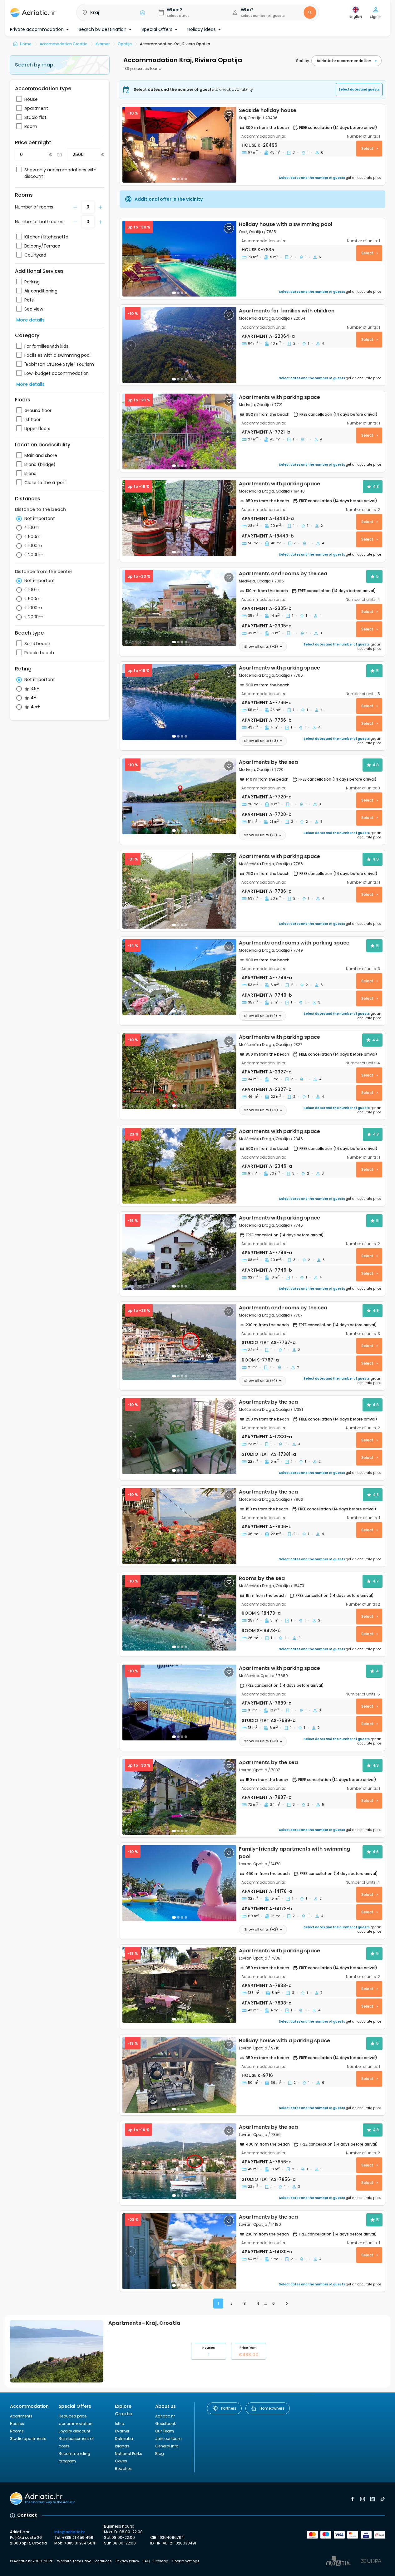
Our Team (165, 2431)
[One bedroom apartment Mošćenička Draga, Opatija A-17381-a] (179, 1436)
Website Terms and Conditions (84, 2561)
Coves (121, 2461)
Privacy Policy (127, 2561)
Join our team (168, 2439)
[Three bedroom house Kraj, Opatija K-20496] (179, 145)
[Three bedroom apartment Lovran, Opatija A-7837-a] (179, 1797)
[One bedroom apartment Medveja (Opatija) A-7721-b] (179, 432)
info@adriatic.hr (70, 2532)
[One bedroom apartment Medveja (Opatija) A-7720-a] (179, 796)
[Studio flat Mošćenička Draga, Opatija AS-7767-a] (179, 1342)
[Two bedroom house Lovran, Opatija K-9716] (179, 2075)
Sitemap (161, 2561)
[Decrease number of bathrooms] (75, 207)
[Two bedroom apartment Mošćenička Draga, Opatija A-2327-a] (179, 1071)
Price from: (248, 2351)
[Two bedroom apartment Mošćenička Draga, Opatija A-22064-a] (179, 345)
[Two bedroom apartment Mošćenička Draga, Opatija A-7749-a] (179, 977)
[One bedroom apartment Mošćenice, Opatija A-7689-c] (179, 1703)
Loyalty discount (74, 2431)
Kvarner (122, 2431)
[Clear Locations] (142, 12)
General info (167, 2446)
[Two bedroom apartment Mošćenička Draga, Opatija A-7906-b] (179, 1526)
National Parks (128, 2453)
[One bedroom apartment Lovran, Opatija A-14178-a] (179, 1883)
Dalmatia (124, 2439)
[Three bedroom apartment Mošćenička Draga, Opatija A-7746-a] (179, 1252)
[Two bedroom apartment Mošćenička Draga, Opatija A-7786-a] (179, 891)
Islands (122, 2446)
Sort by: (303, 61)
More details (30, 320)
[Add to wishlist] (229, 114)
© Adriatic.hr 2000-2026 (32, 2561)
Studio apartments (28, 2439)
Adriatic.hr (165, 2416)
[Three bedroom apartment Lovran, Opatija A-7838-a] (179, 1985)
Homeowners (272, 2408)
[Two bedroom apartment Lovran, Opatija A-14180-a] (179, 2251)
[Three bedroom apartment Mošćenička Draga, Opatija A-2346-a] (179, 1166)
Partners (229, 2408)
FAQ (146, 2561)
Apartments (21, 2416)
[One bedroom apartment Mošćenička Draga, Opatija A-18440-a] (179, 518)
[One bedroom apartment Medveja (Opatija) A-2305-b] (179, 608)
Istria (120, 2424)
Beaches (123, 2468)
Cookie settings (186, 2561)
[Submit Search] (310, 12)
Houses (208, 2351)
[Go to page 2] (287, 2304)
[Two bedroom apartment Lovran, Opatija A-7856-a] (179, 2161)
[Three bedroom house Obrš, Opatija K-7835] (179, 259)
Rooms (17, 2431)
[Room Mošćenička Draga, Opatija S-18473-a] (179, 1613)
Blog (160, 2453)
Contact (27, 2515)
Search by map (34, 65)
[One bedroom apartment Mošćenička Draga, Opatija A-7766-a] (179, 702)
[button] (112, 12)
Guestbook (165, 2424)
